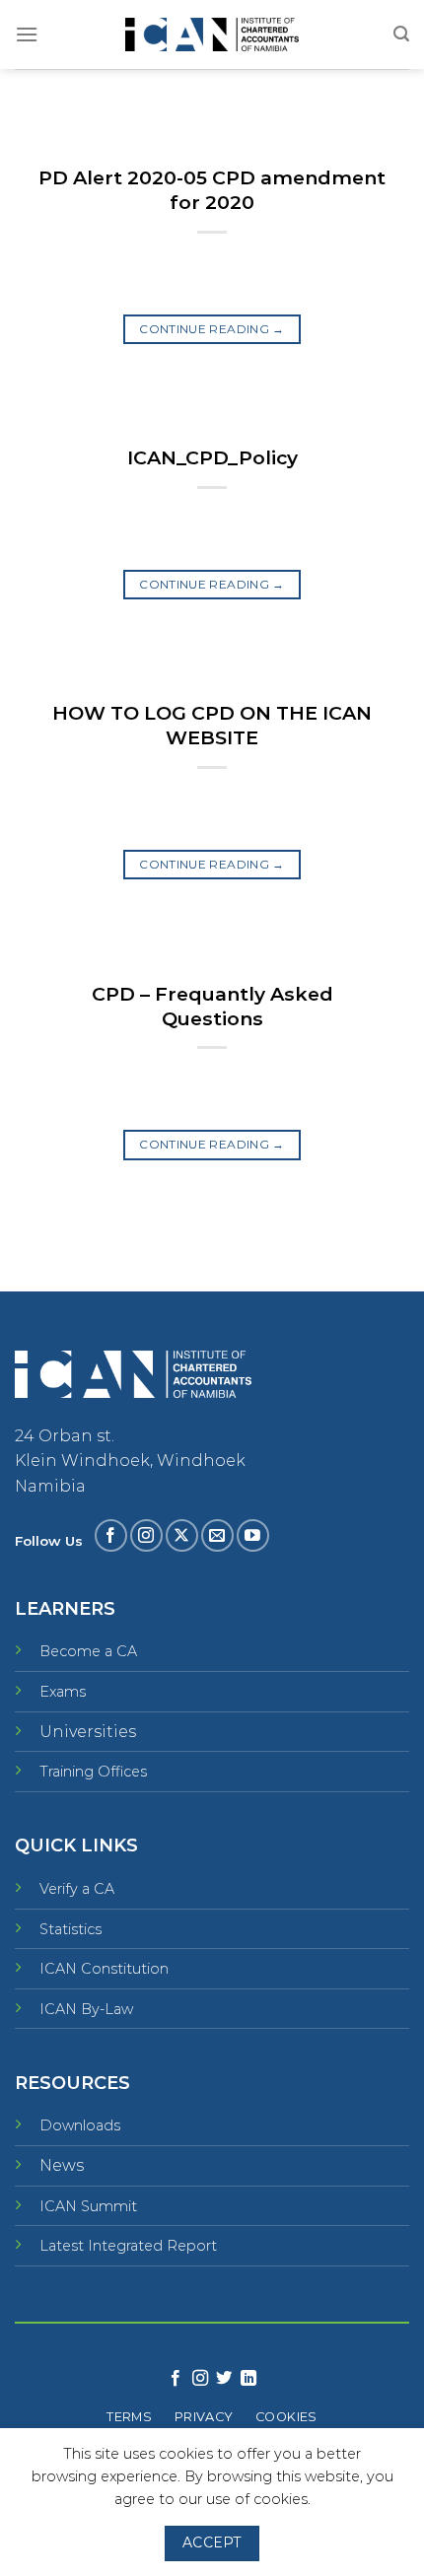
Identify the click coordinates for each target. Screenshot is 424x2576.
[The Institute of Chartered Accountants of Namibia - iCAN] (212, 35)
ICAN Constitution (104, 1969)
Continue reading (212, 329)
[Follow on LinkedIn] (248, 2379)
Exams (63, 1692)
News (62, 2165)
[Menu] (27, 34)
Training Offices (93, 1772)
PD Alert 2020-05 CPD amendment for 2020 (212, 190)
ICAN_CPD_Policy (212, 457)
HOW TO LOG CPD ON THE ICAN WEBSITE (212, 725)
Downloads (80, 2125)
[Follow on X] (182, 1535)
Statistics (71, 1929)
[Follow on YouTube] (253, 1535)
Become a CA (88, 1651)
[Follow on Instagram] (146, 1535)
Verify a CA (77, 1889)
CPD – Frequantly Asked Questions (212, 1006)
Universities (88, 1732)
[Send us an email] (217, 1535)
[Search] (401, 34)
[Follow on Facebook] (111, 1535)
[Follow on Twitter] (224, 2379)
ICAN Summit (88, 2206)
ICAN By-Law (86, 2009)
